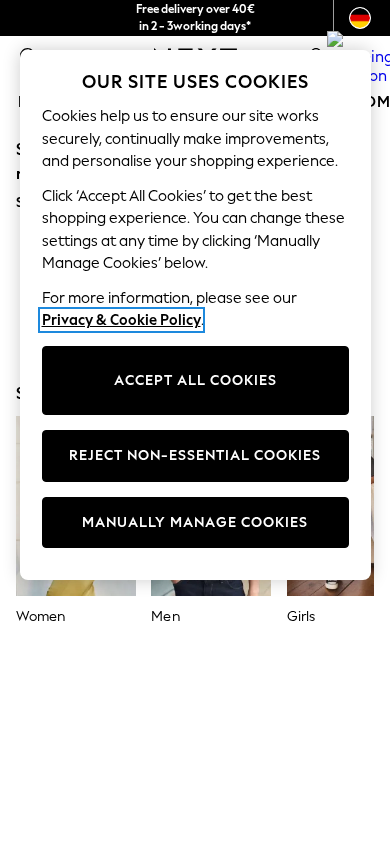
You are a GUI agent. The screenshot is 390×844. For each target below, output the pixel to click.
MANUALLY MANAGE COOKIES (195, 522)
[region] (195, 315)
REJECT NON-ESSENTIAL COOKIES (195, 455)
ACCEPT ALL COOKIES (195, 380)
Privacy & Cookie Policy (121, 320)
